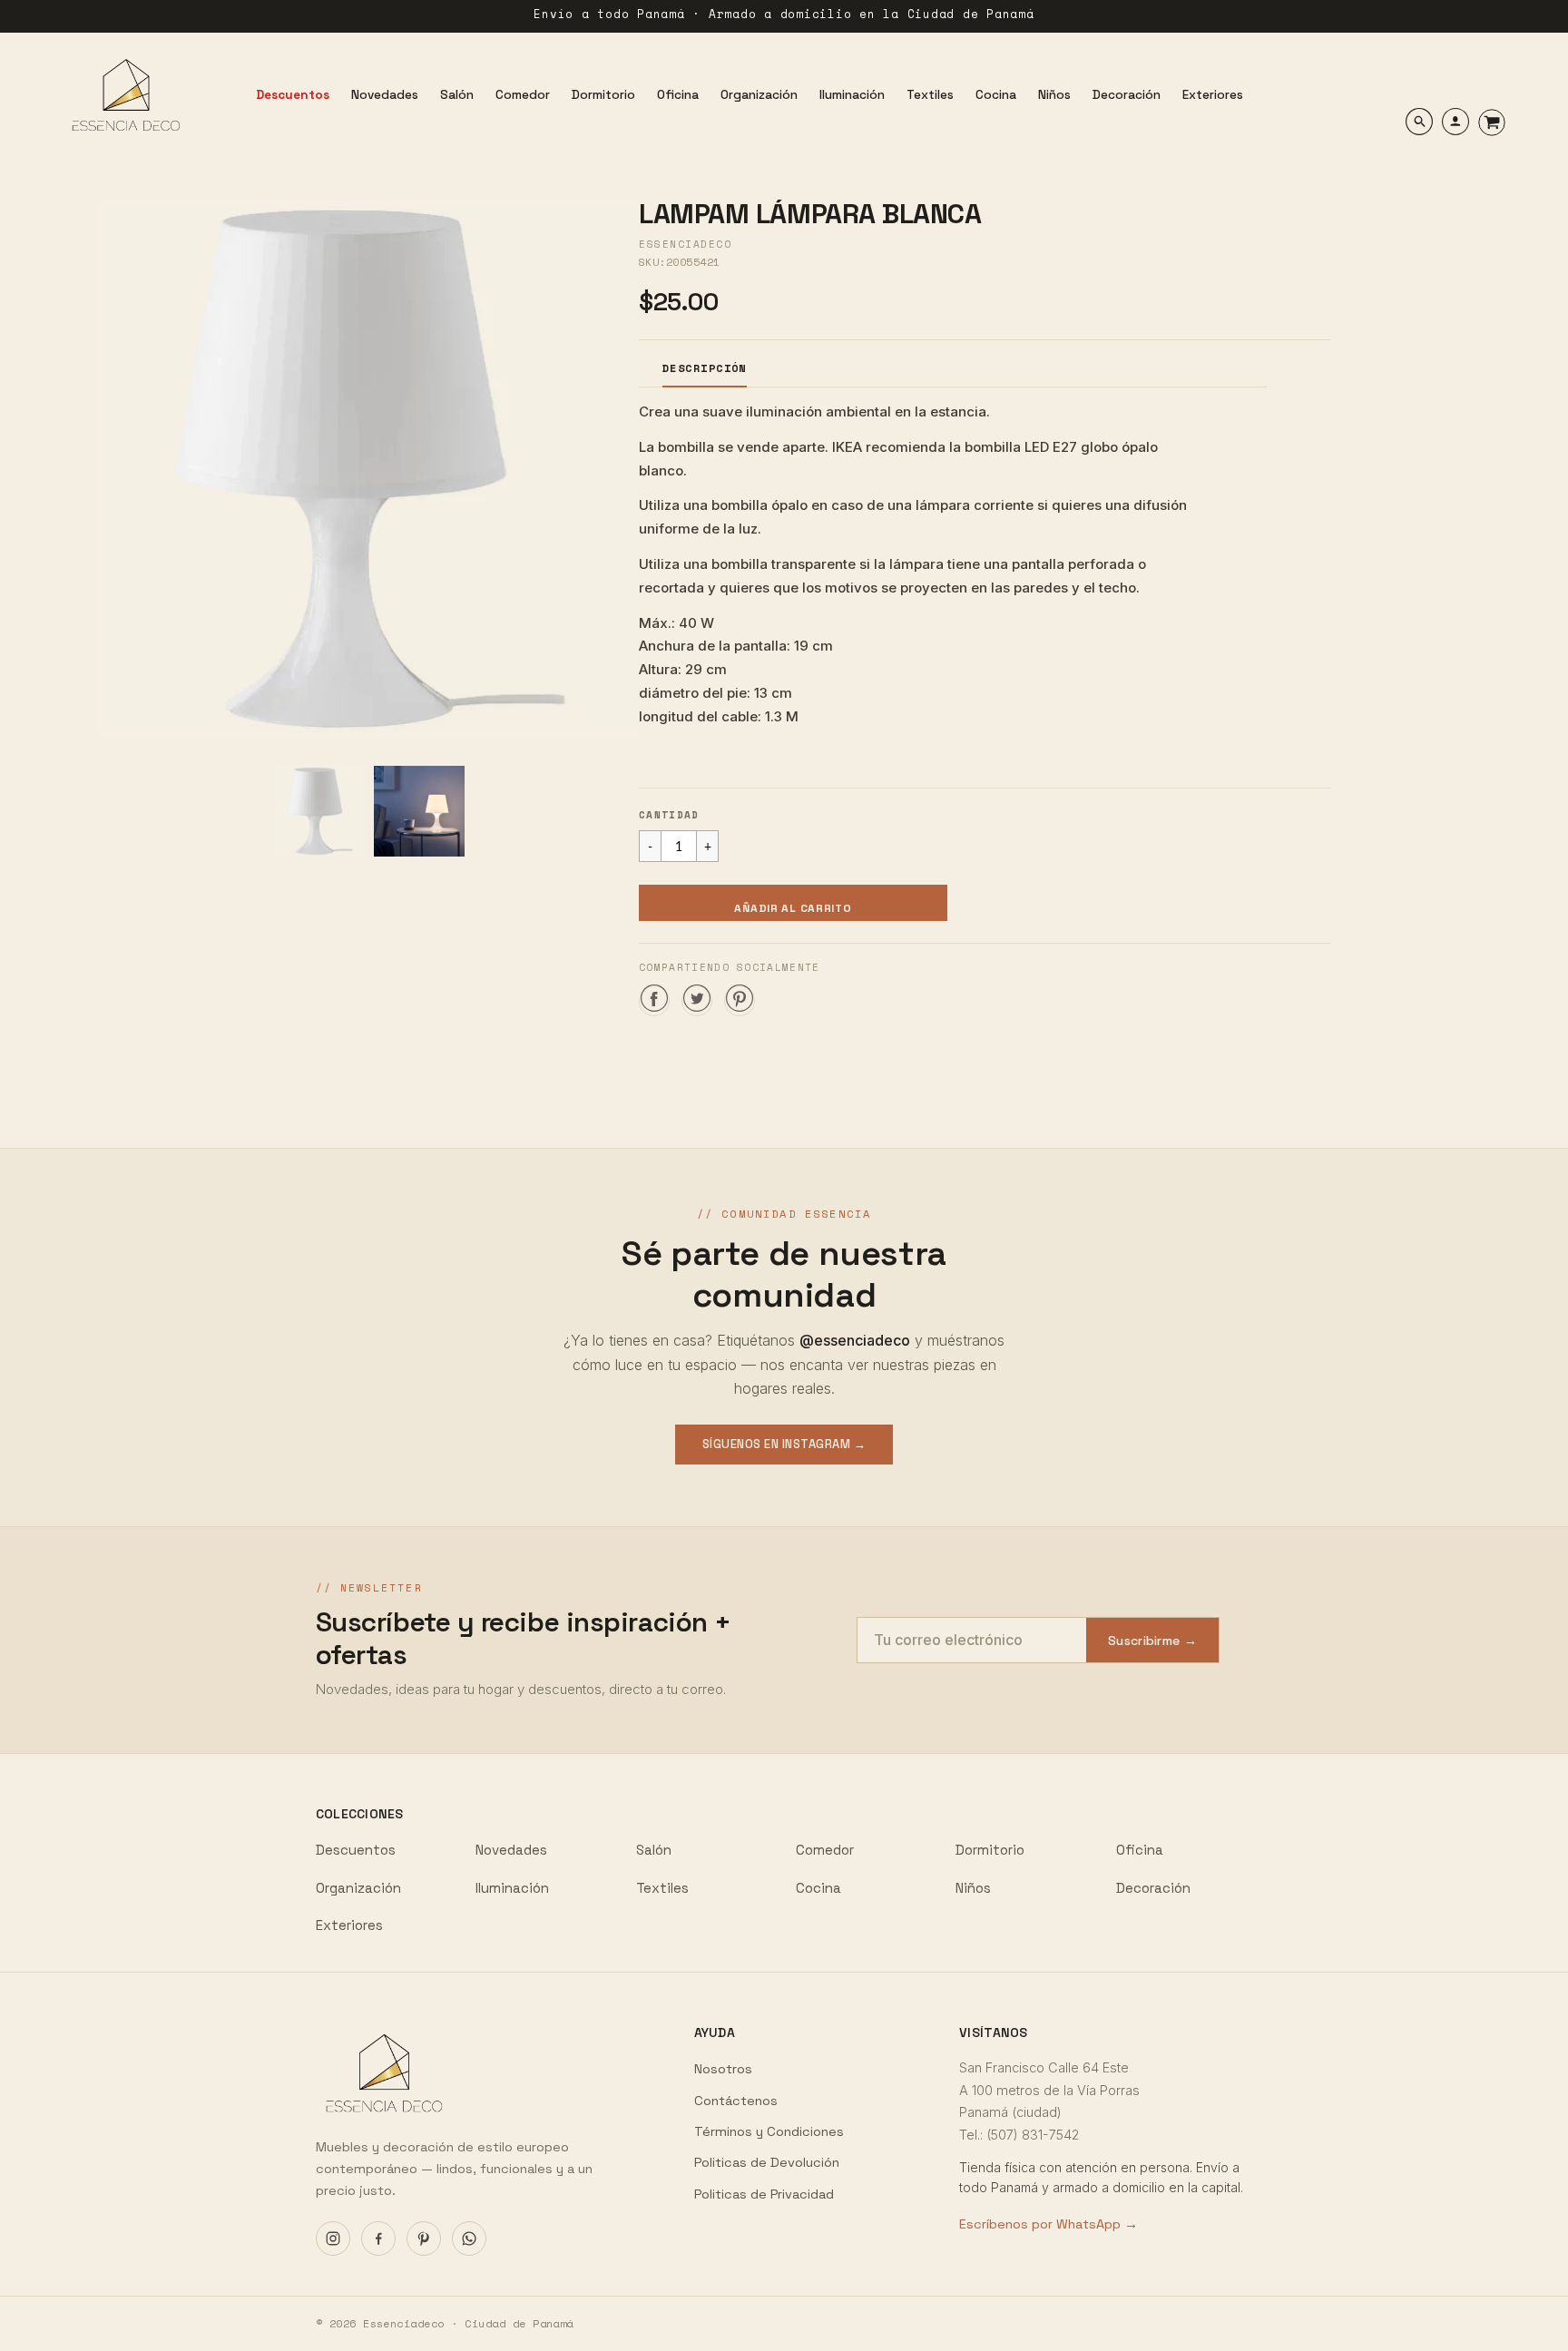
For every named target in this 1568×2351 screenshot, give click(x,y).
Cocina (818, 1888)
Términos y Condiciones (769, 2131)
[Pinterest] (424, 2238)
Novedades (511, 1850)
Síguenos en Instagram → (784, 1444)
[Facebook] (378, 2238)
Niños (973, 1888)
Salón (654, 1850)
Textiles (662, 1888)
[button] (793, 903)
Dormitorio (990, 1850)
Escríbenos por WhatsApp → (1049, 2224)
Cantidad (669, 815)
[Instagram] (333, 2238)
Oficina (1140, 1850)
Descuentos (356, 1850)
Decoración (1153, 1888)
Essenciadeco (685, 244)
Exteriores (349, 1925)
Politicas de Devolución (767, 2162)
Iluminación (512, 1888)
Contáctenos (736, 2101)
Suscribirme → (1152, 1641)
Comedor (825, 1850)
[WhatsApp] (469, 2238)
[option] (369, 469)
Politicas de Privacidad (764, 2194)
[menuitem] (293, 94)
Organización (358, 1888)
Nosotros (723, 2069)
